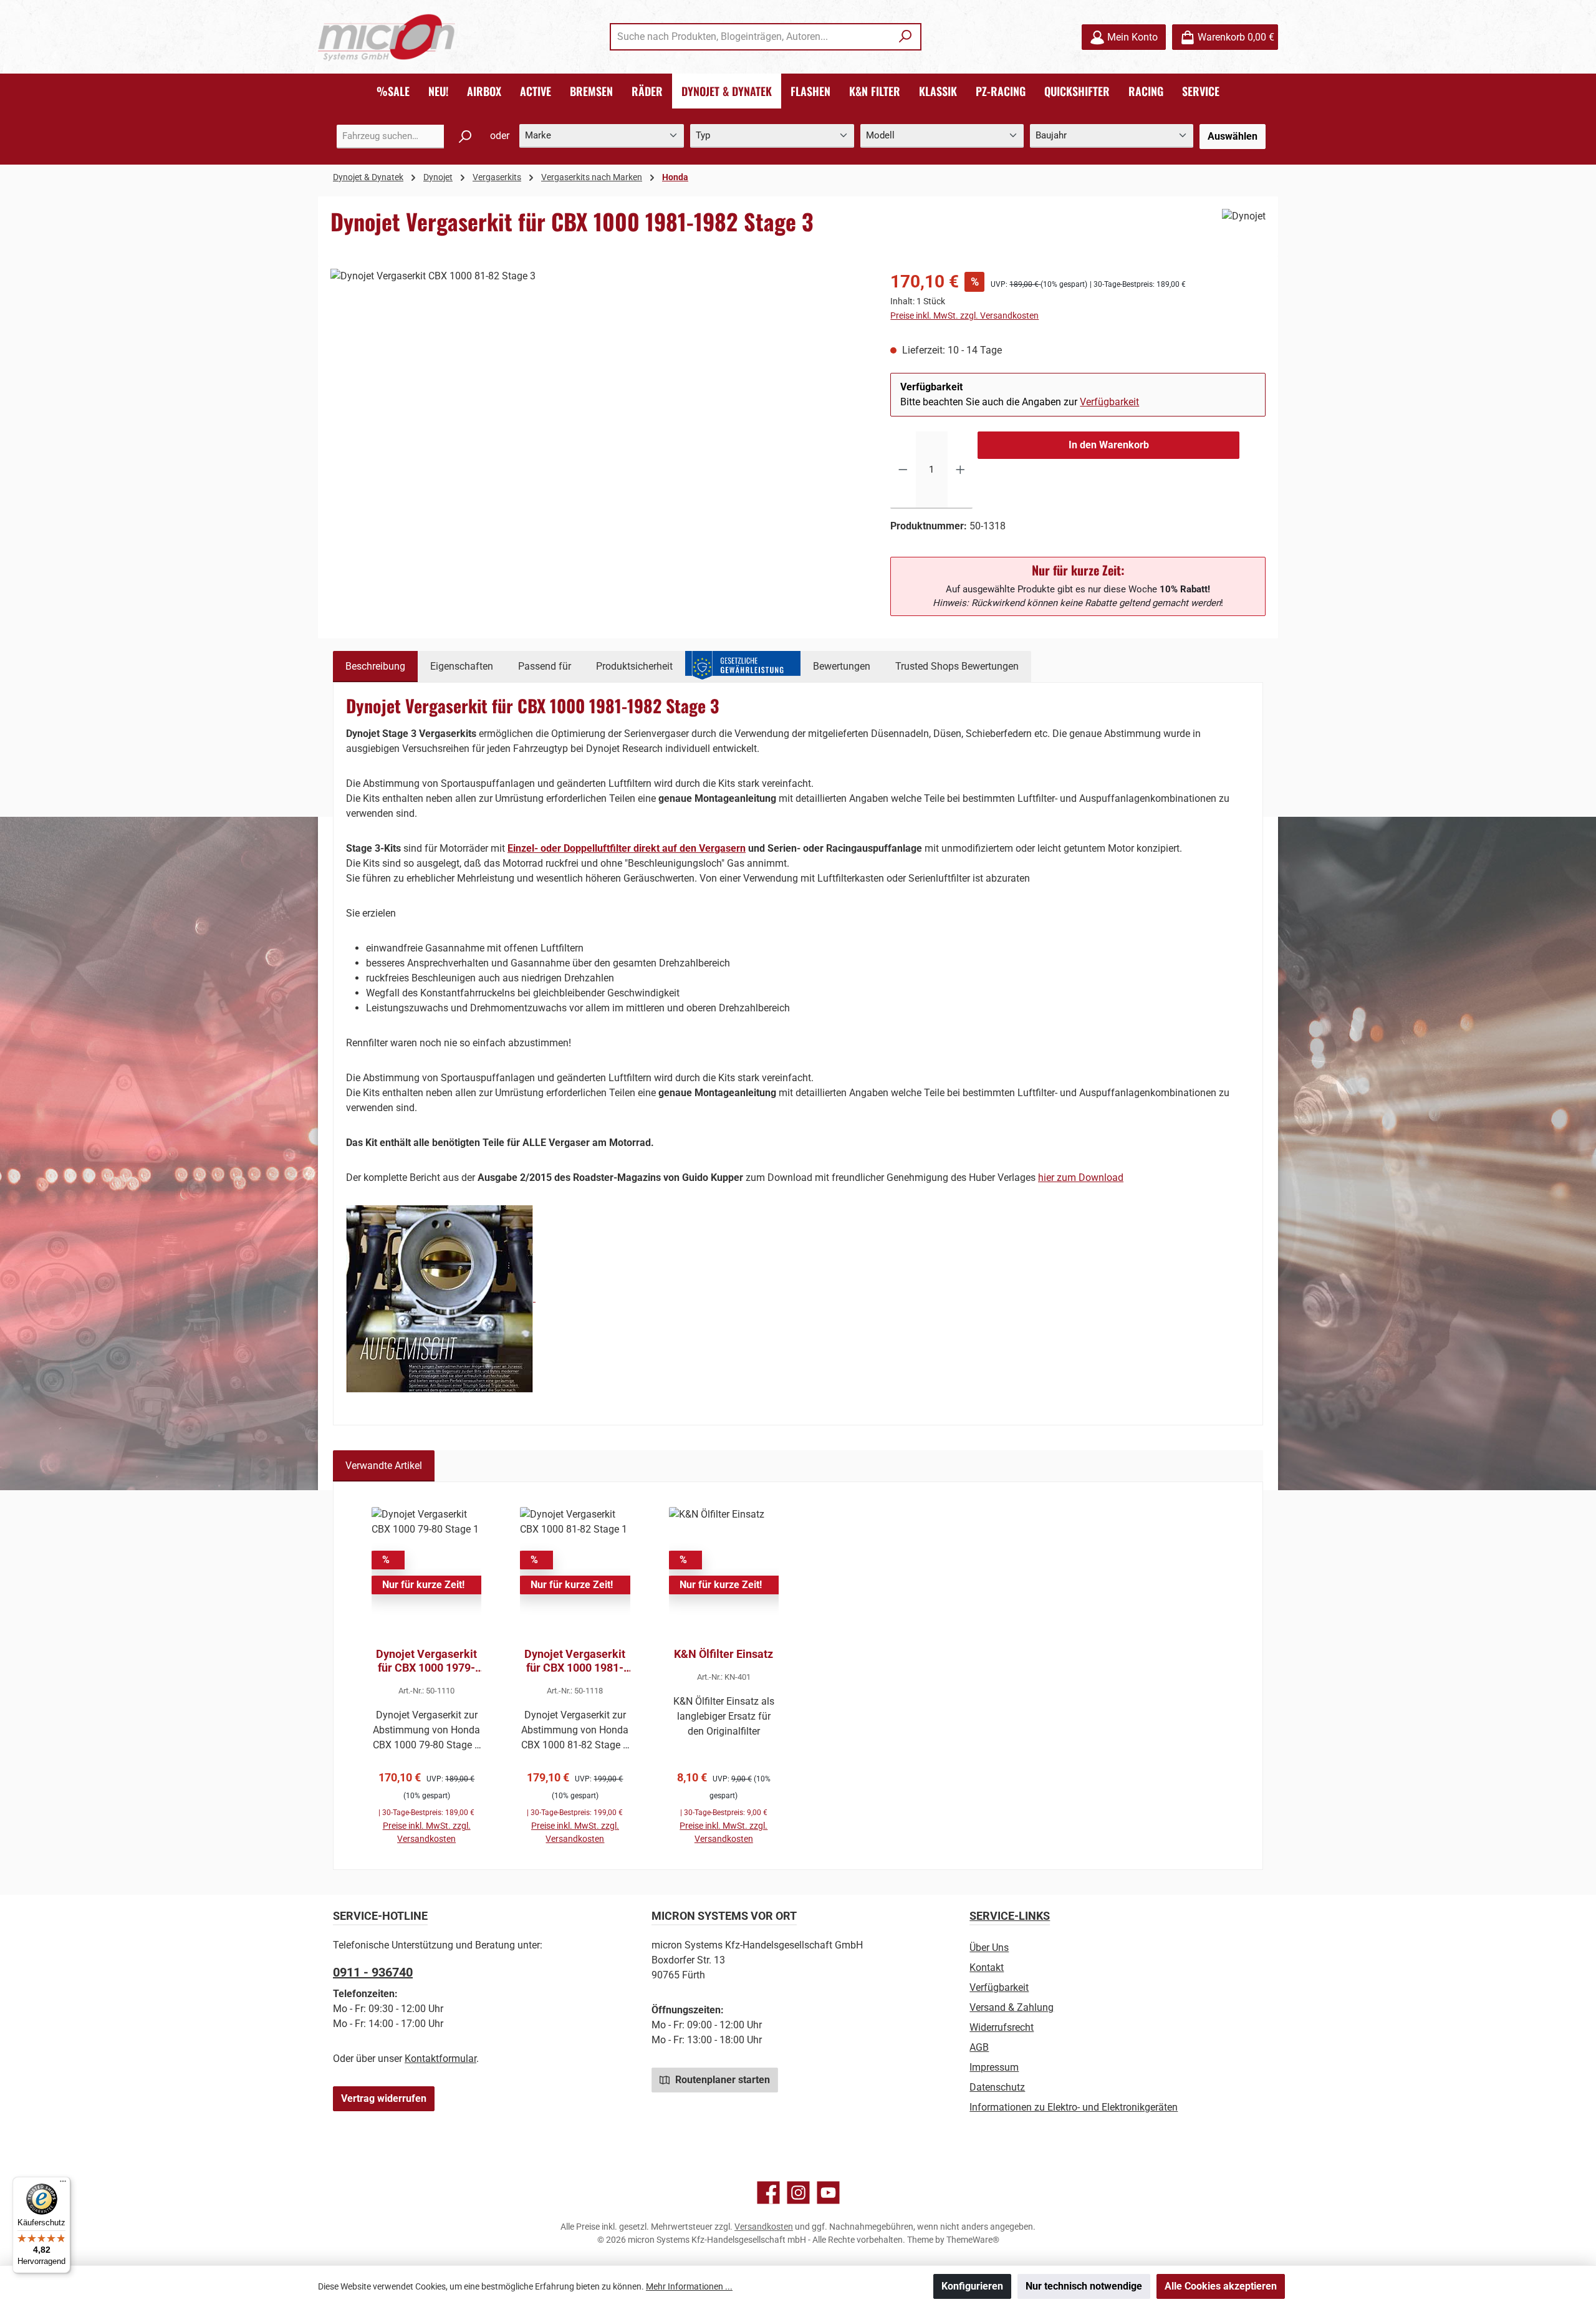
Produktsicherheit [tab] (634, 666)
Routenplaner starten (721, 2080)
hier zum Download (1081, 1178)
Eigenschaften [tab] (462, 666)
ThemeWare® (973, 2240)
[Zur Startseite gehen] (387, 37)
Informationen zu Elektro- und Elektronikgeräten (1074, 2107)
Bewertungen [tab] (842, 666)
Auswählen (1233, 136)
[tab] (375, 667)
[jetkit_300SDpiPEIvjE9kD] (598, 403)
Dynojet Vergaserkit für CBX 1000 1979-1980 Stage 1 (426, 1661)
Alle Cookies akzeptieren (1221, 2286)
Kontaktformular (440, 2059)
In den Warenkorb (1109, 445)
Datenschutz (997, 2087)
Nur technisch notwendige (1084, 2286)
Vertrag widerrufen (384, 2098)
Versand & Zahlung (1012, 2007)
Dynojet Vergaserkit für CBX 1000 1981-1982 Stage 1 (575, 1661)
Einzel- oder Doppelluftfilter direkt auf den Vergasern (627, 848)
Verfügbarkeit (1109, 402)
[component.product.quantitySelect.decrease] (903, 470)
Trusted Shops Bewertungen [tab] (957, 666)
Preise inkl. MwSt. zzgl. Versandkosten (964, 315)
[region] (598, 403)
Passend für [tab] (545, 666)
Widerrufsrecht (1002, 2027)
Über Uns (989, 1948)
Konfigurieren (972, 2286)
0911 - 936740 (373, 1972)
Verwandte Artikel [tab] (384, 1466)
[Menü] (63, 2184)
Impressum (994, 2067)
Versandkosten (764, 2227)
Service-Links (1010, 1916)
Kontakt (987, 1967)
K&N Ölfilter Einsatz (723, 1654)
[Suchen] (906, 37)
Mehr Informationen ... (689, 2286)
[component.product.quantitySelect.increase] (960, 470)
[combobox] (751, 37)
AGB (979, 2047)
